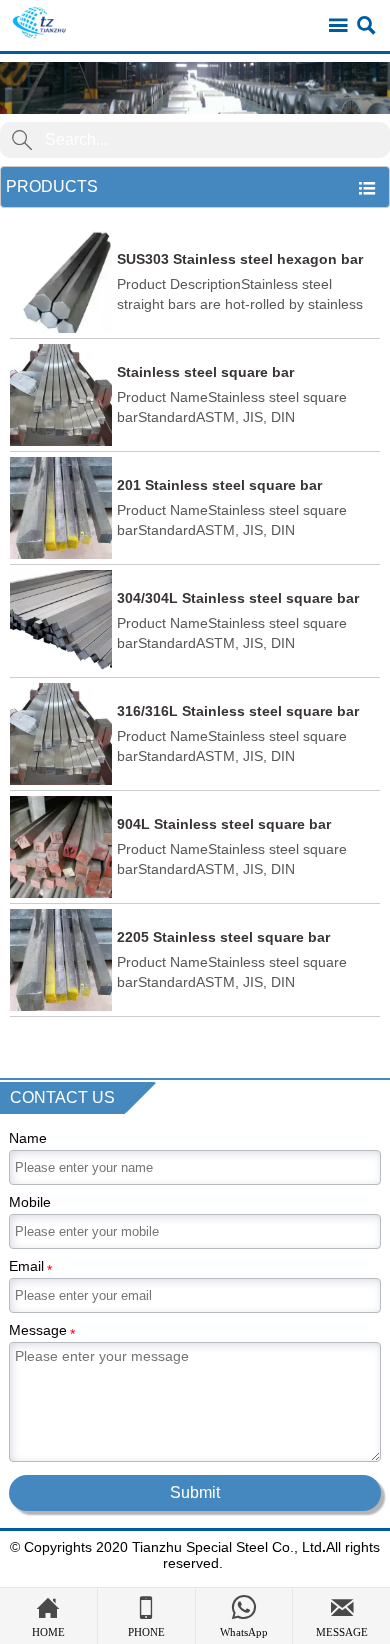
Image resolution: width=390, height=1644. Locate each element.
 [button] (367, 188)
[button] (195, 88)
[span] (338, 26)
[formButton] (22, 140)
